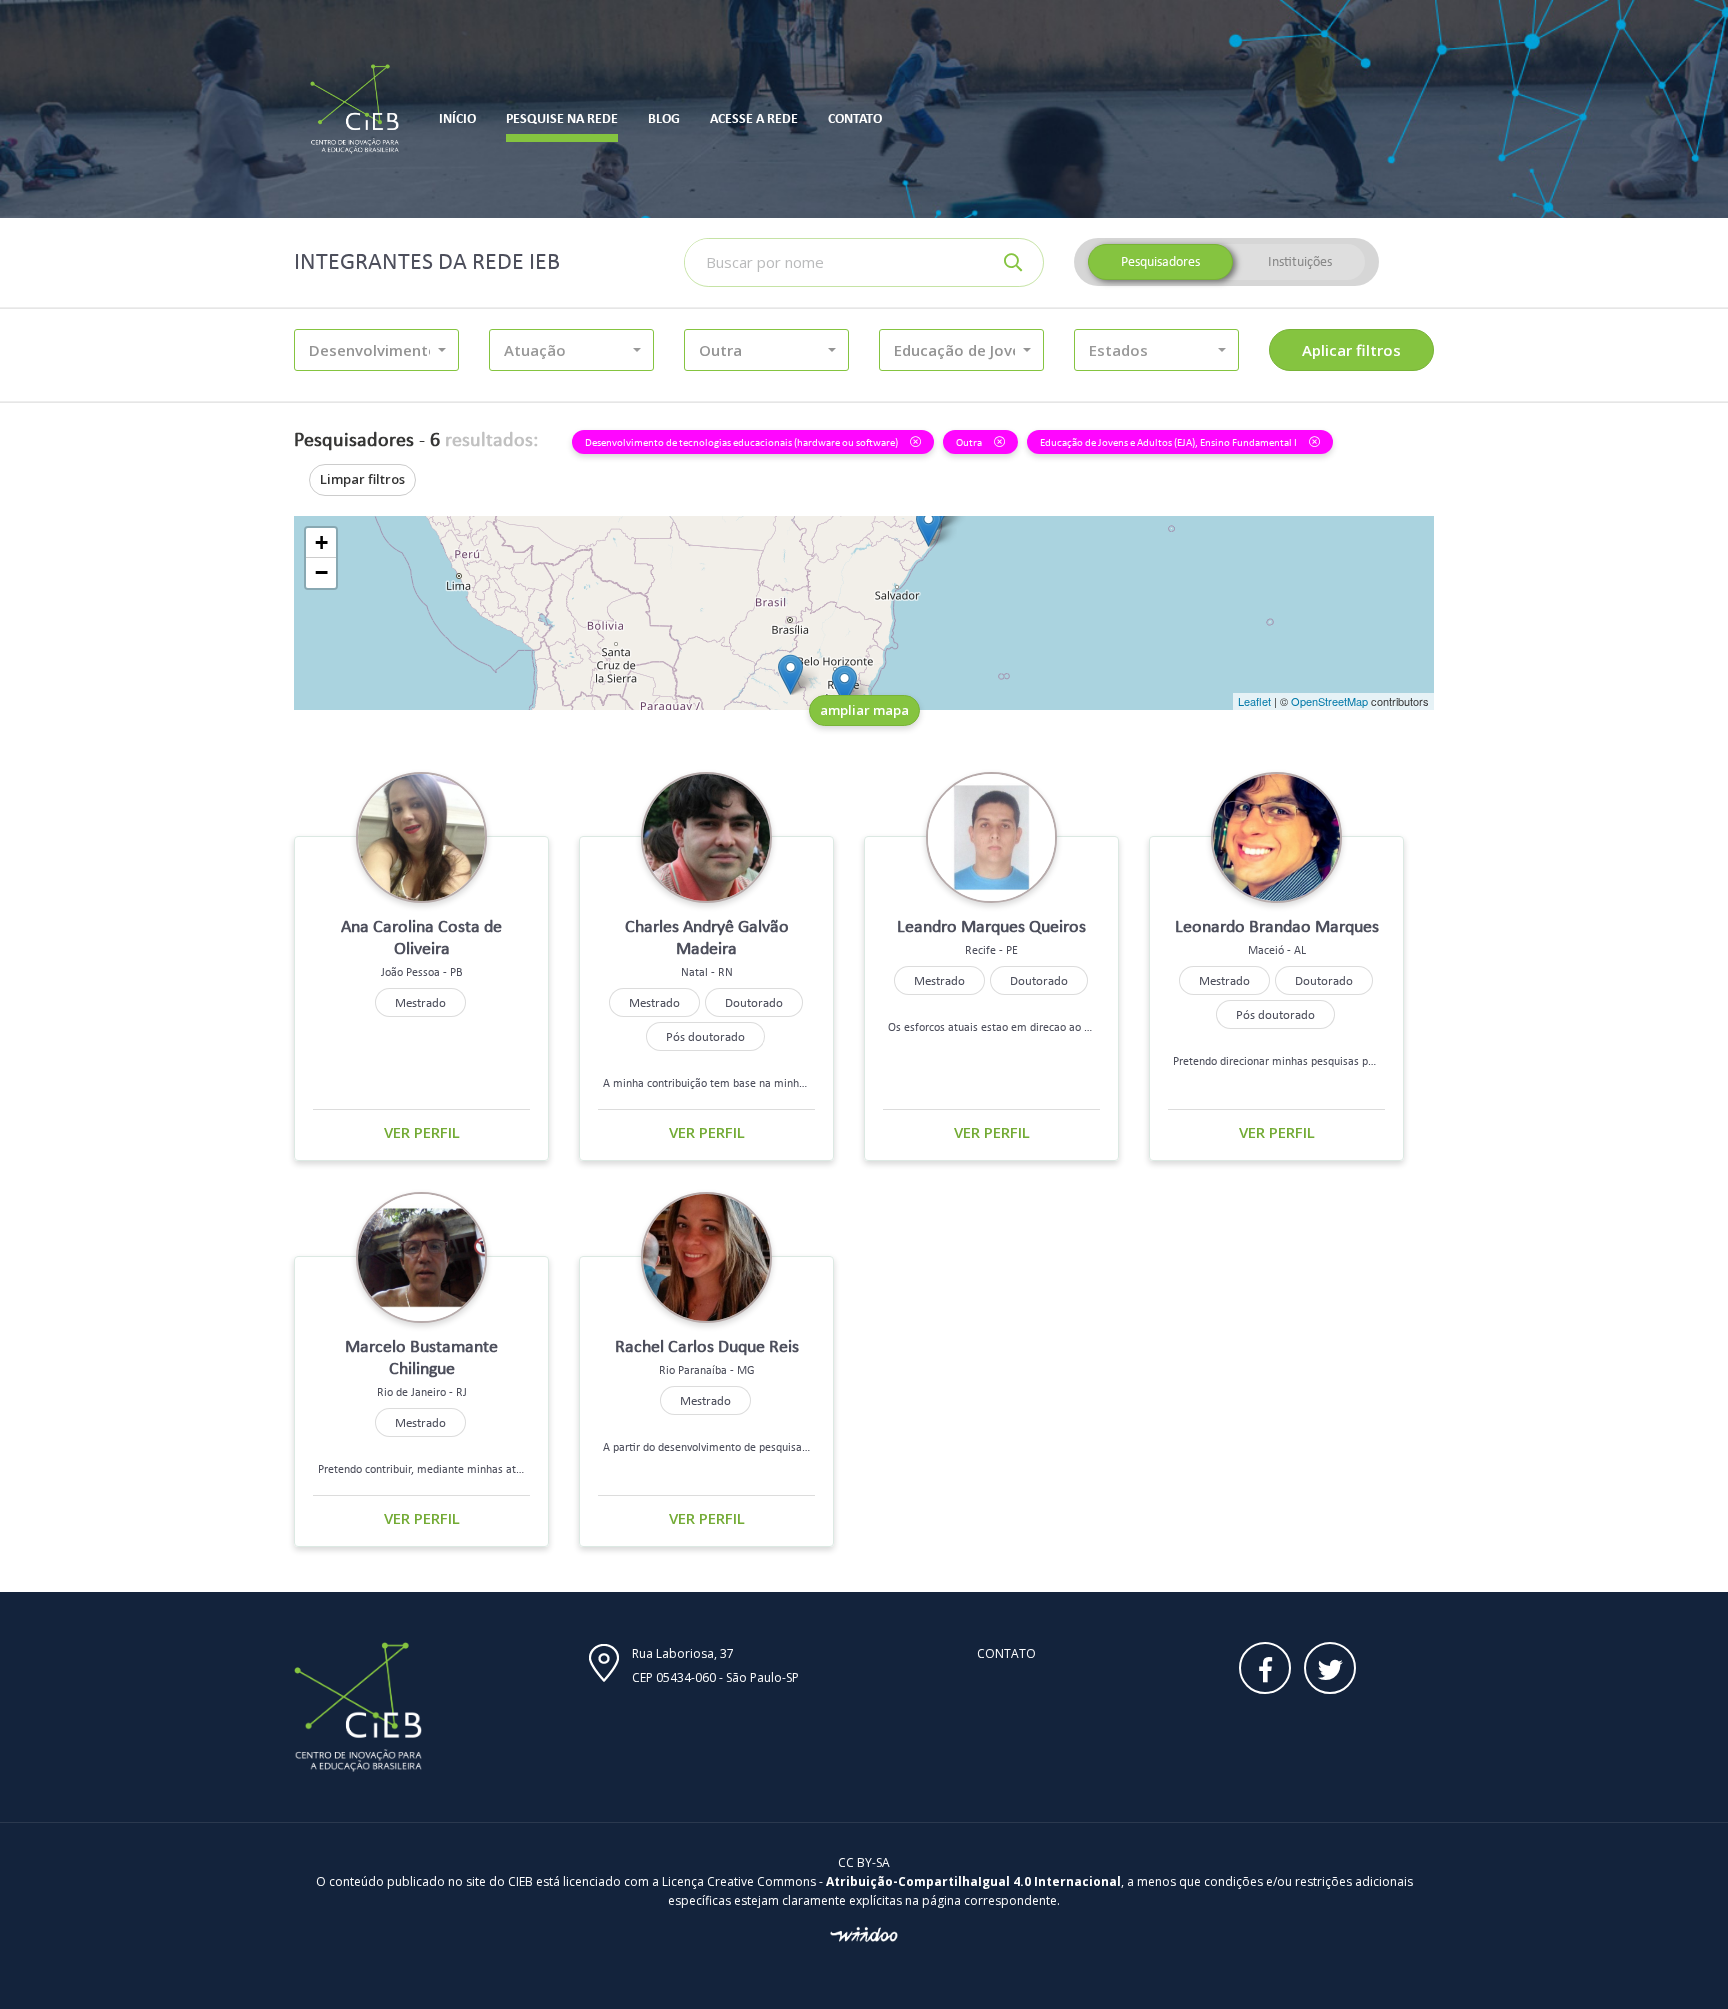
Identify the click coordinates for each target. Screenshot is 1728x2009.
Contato (1006, 1653)
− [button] (321, 572)
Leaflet (1254, 701)
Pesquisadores (1160, 261)
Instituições (1300, 261)
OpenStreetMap (1329, 701)
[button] (376, 350)
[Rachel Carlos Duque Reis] (790, 674)
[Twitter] (1330, 1668)
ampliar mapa (864, 710)
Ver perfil (422, 1132)
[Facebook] (1265, 1668)
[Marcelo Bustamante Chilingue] (844, 685)
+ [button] (321, 542)
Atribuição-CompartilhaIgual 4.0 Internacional (973, 1881)
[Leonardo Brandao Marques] (928, 526)
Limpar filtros (362, 479)
